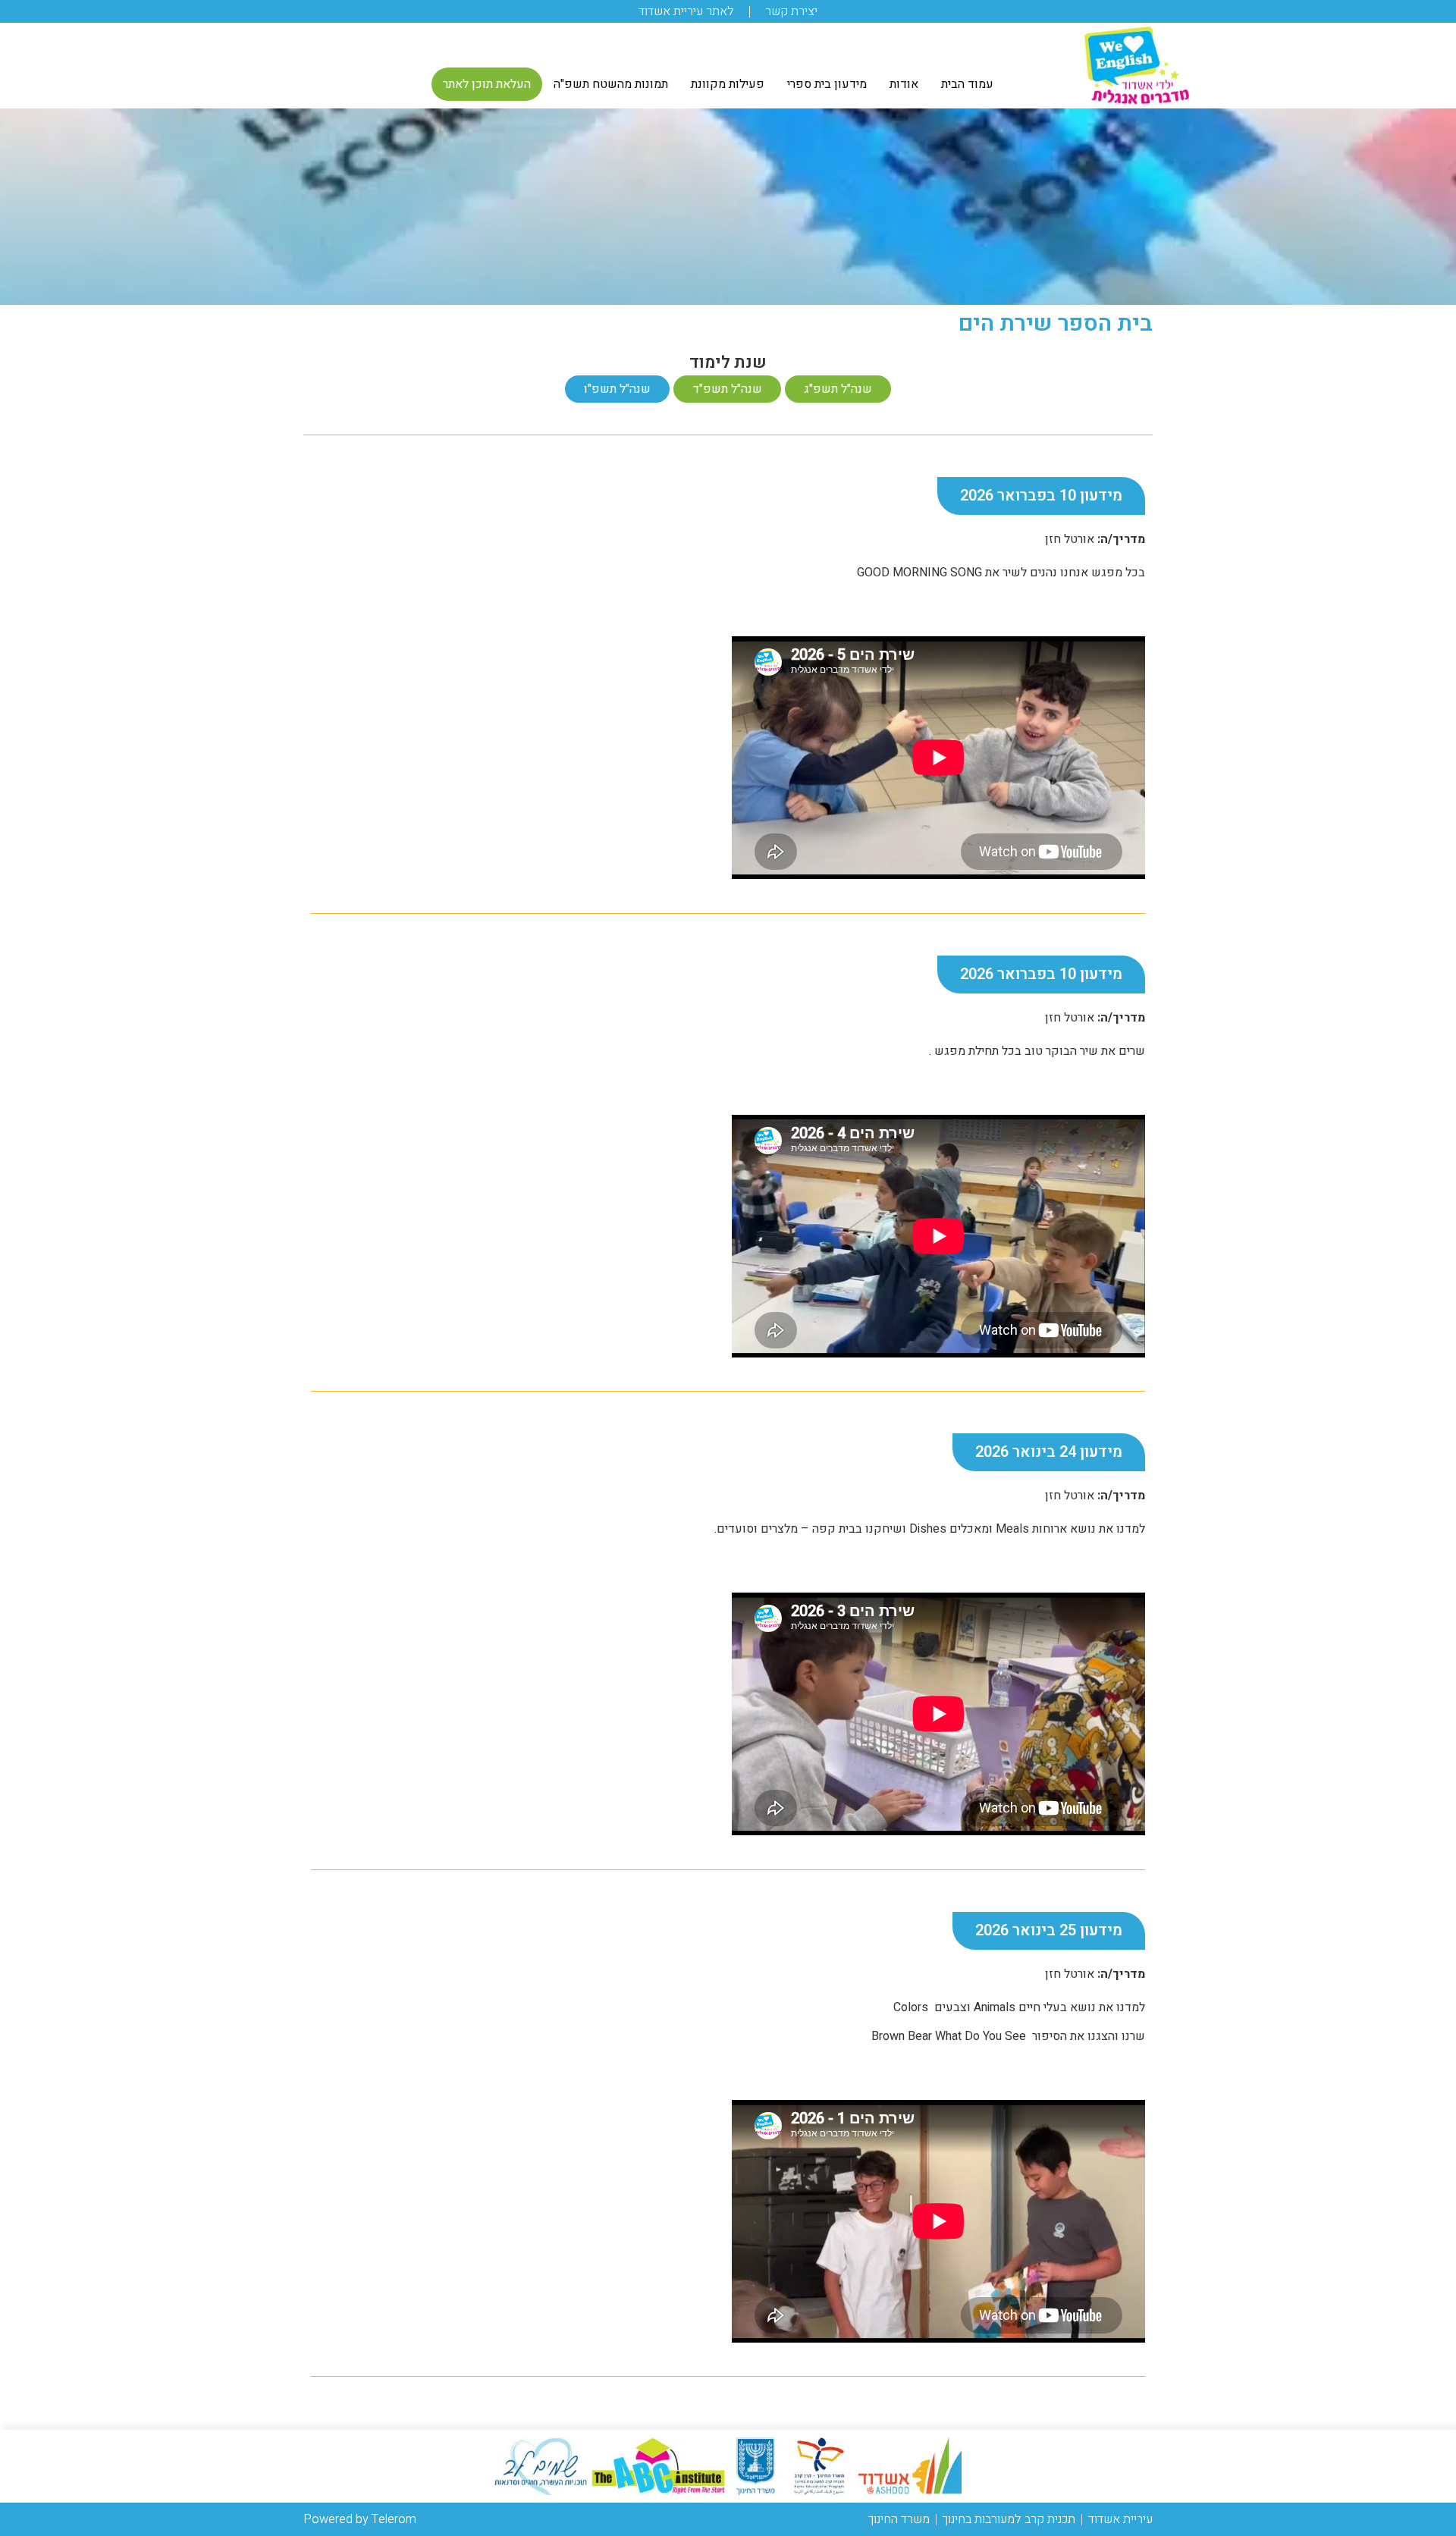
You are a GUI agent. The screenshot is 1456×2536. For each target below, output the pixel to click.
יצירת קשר (791, 11)
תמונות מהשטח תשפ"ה (611, 84)
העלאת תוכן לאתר (487, 84)
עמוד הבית (967, 84)
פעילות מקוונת (728, 84)
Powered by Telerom (360, 2519)
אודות (904, 84)
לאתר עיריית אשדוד (686, 11)
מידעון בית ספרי (827, 84)
